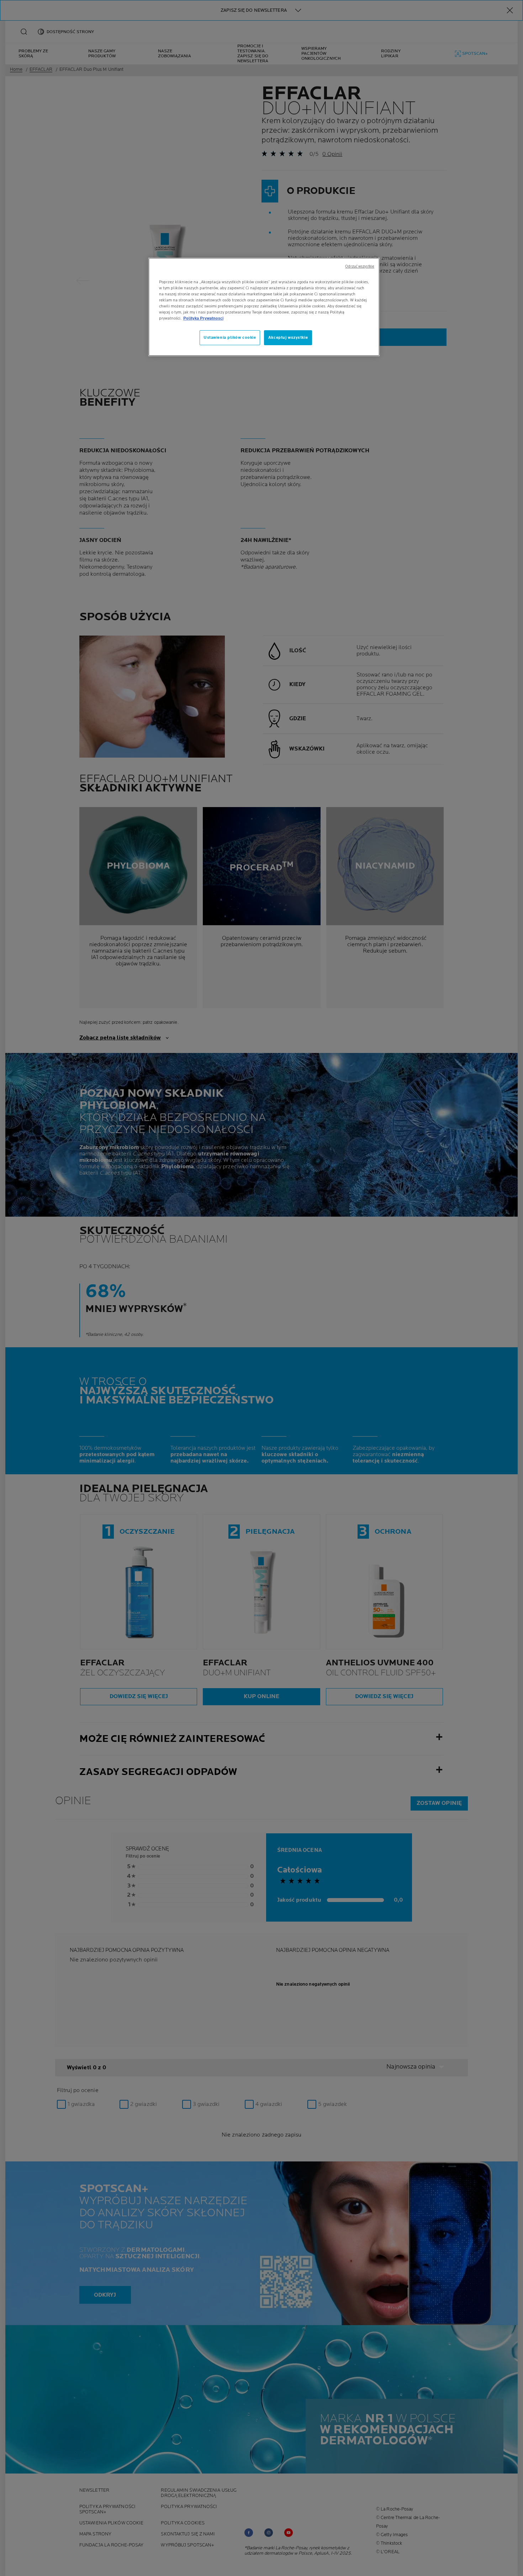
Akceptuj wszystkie (288, 338)
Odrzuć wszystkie (360, 267)
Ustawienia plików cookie (230, 338)
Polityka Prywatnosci (203, 318)
